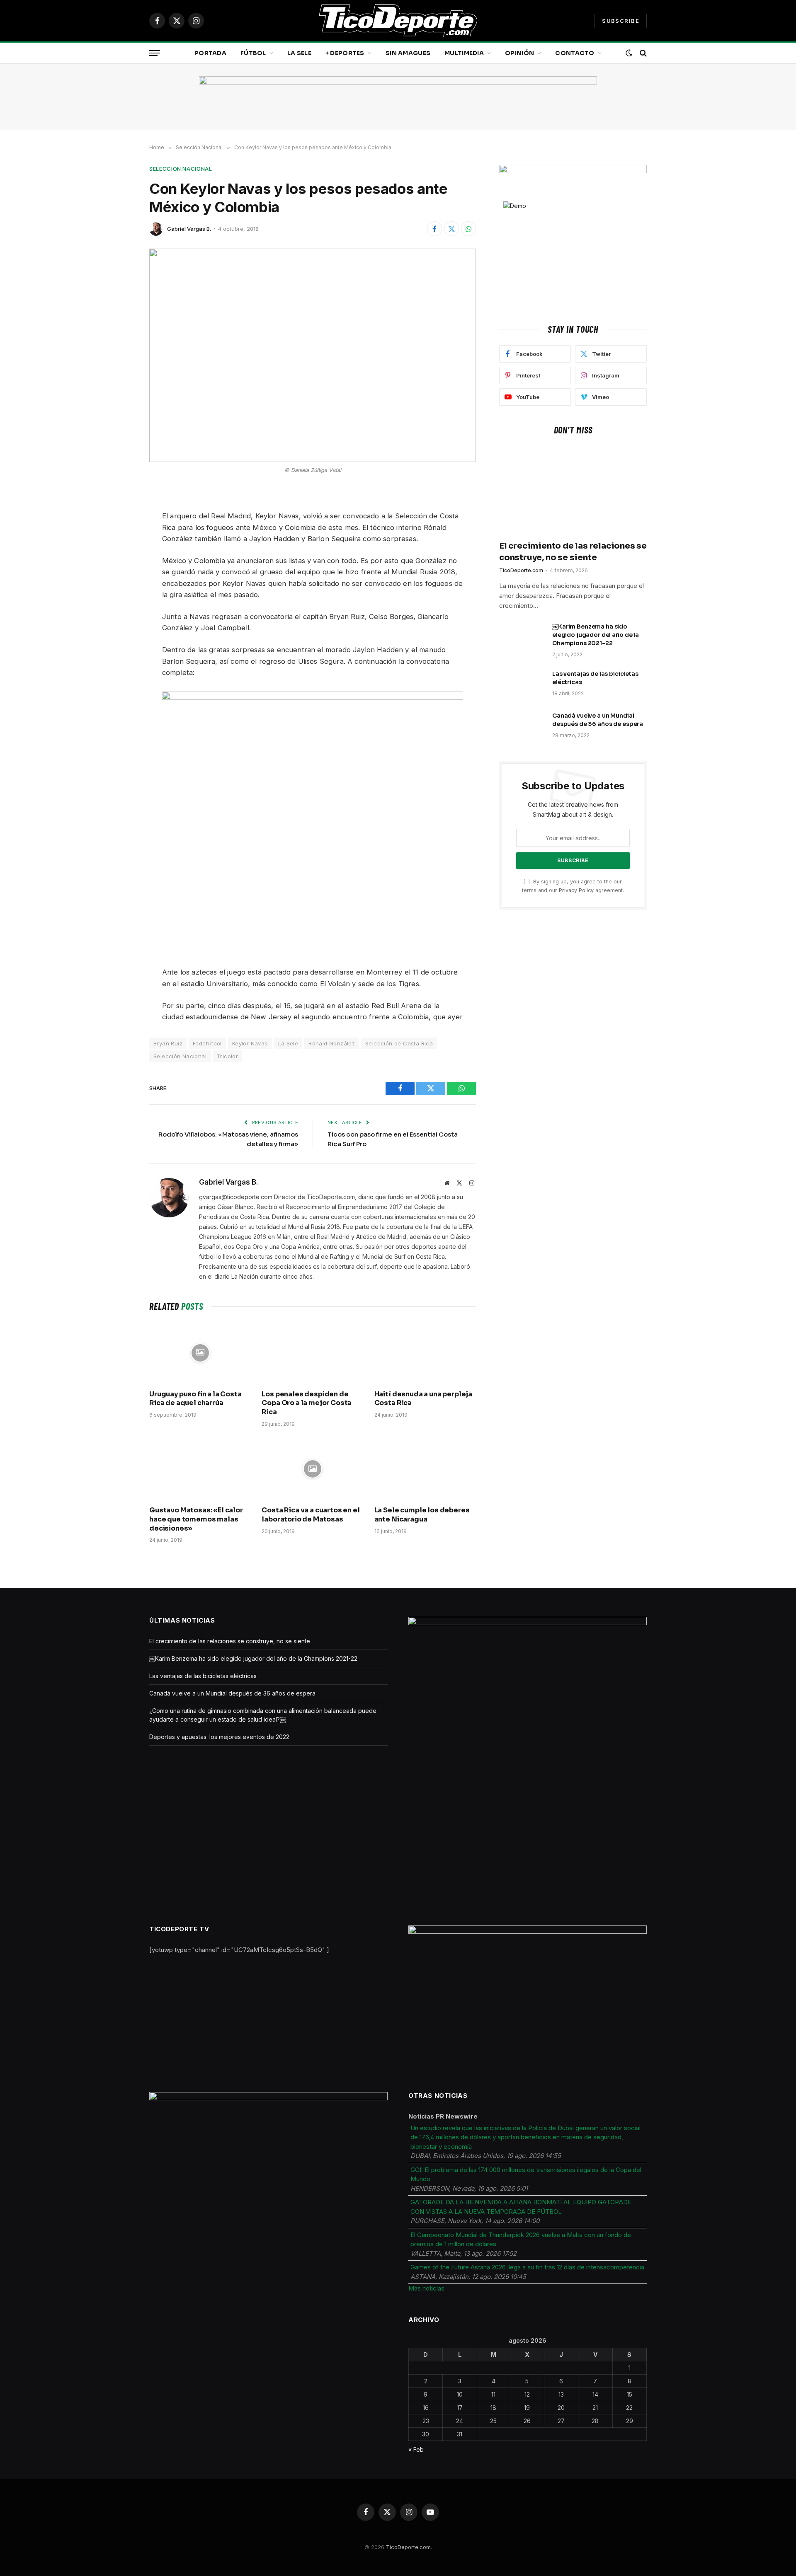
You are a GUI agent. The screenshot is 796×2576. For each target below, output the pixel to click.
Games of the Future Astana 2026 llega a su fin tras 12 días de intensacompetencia (527, 2267)
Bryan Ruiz (168, 1043)
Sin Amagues (408, 53)
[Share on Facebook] (434, 229)
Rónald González (332, 1043)
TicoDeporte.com (521, 570)
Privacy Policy (576, 890)
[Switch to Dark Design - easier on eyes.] (629, 53)
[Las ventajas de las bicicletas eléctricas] (522, 685)
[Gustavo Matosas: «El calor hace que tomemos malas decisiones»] (200, 1469)
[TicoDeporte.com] (398, 21)
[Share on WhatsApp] (468, 229)
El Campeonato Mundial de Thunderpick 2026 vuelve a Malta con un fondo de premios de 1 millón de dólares (521, 2240)
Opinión (519, 53)
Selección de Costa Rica (399, 1043)
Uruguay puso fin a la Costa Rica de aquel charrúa (195, 1399)
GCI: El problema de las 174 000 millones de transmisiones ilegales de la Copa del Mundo (526, 2174)
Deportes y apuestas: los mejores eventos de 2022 (219, 1737)
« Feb (416, 2449)
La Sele (299, 53)
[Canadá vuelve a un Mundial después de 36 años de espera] (522, 726)
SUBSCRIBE (621, 21)
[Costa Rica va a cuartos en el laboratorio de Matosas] (312, 1469)
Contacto (575, 53)
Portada (210, 53)
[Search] (642, 53)
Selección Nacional (181, 169)
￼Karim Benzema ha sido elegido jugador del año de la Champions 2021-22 (596, 635)
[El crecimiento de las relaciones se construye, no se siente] (573, 490)
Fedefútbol (207, 1043)
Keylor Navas (250, 1043)
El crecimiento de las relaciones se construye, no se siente (573, 551)
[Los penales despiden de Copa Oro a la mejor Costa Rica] (312, 1353)
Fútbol (253, 53)
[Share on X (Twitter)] (451, 229)
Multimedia (464, 53)
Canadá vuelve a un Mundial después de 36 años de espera (598, 720)
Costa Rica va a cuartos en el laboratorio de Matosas (311, 1515)
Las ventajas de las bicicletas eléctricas (595, 678)
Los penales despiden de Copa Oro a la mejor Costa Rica (307, 1403)
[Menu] (155, 53)
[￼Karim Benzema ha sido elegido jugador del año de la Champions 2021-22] (522, 637)
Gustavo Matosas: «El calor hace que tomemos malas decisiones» (196, 1519)
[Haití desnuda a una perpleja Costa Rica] (425, 1353)
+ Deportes (345, 53)
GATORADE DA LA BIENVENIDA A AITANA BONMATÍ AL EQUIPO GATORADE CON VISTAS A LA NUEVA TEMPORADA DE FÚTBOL (521, 2207)
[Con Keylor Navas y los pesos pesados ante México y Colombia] (313, 355)
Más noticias (426, 2288)
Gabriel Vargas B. (189, 229)
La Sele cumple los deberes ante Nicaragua (422, 1515)
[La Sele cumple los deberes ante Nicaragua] (425, 1469)
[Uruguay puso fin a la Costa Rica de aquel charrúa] (200, 1353)
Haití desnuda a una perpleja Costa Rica (423, 1399)
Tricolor (227, 1056)
